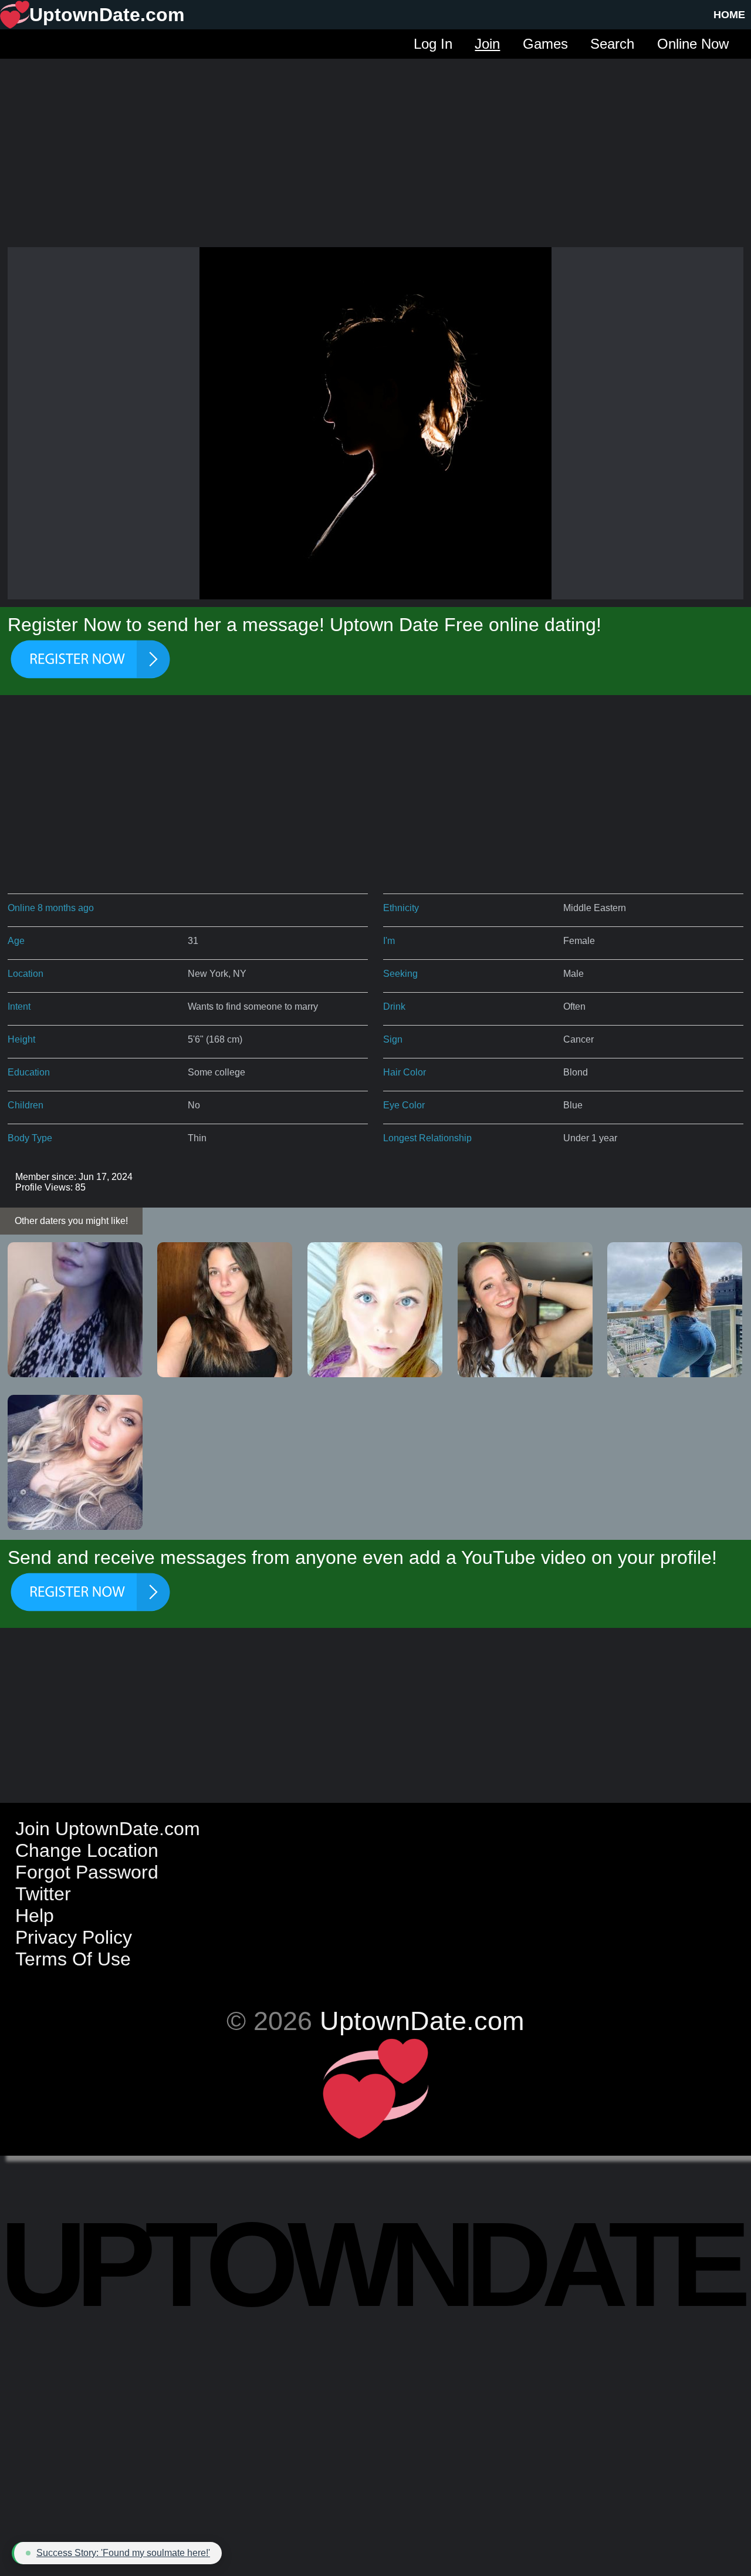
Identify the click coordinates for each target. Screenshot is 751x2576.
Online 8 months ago (51, 908)
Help (35, 1916)
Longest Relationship (427, 1138)
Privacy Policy (74, 1937)
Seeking (400, 974)
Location (26, 974)
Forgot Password (87, 1872)
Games (545, 44)
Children (26, 1105)
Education (29, 1072)
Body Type (30, 1138)
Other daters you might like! (71, 1221)
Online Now (693, 44)
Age (16, 941)
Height (21, 1039)
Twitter (43, 1894)
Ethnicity (401, 908)
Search (612, 44)
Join (487, 44)
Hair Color (405, 1072)
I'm (389, 941)
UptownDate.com (422, 2021)
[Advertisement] (375, 141)
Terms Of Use (73, 1959)
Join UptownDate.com (108, 1829)
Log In (433, 44)
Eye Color (404, 1105)
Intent (19, 1007)
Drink (394, 1007)
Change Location (87, 1850)
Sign (393, 1039)
